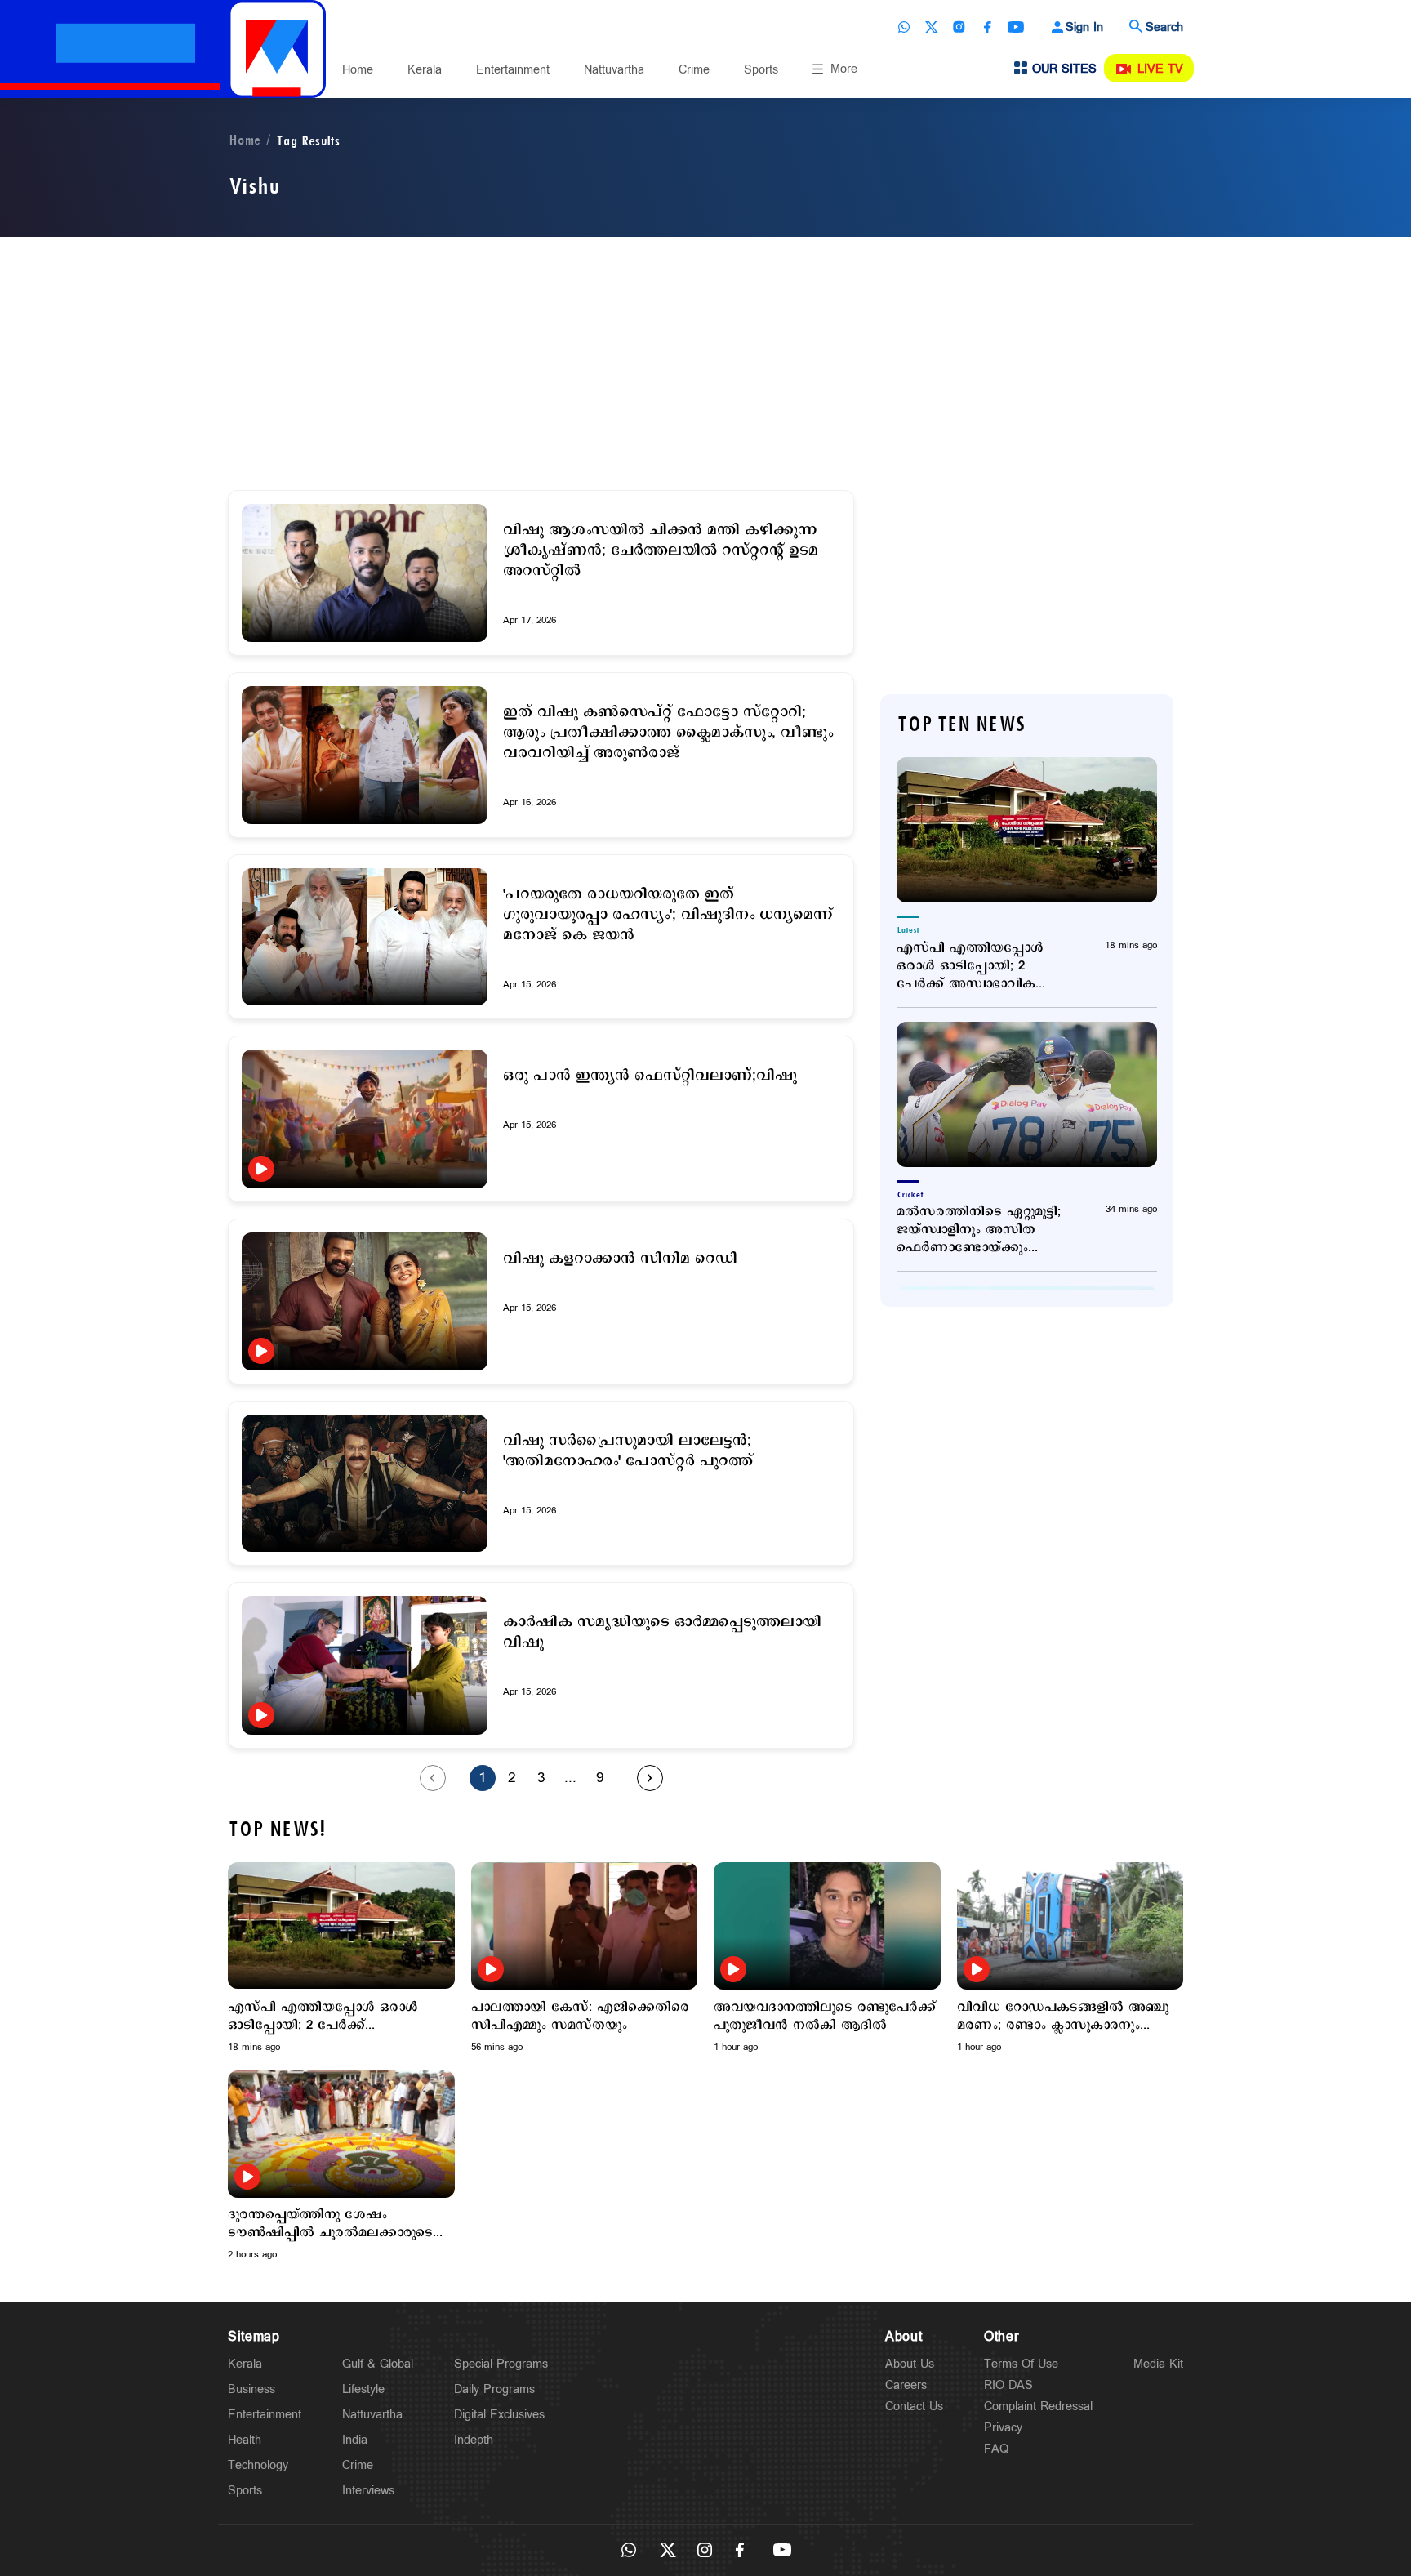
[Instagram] (959, 27)
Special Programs (501, 2364)
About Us (910, 2364)
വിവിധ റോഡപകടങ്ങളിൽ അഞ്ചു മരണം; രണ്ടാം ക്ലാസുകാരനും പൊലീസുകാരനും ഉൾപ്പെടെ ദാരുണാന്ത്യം (1063, 2017)
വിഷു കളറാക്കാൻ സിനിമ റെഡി (620, 1259)
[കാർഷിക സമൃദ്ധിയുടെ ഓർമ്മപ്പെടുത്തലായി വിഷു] (365, 1665)
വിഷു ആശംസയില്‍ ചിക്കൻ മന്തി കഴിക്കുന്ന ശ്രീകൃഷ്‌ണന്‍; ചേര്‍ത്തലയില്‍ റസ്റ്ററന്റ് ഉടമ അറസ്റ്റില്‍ (661, 551)
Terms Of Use (1021, 2364)
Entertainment (513, 70)
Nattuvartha (614, 70)
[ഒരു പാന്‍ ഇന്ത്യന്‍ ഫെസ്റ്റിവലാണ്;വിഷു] (365, 1119)
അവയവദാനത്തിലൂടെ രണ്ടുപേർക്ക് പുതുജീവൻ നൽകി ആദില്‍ (825, 2017)
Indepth (474, 2440)
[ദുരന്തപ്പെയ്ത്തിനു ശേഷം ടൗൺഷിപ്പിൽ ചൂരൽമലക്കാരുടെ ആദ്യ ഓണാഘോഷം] (341, 2134)
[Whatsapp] (904, 27)
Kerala (425, 70)
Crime (694, 70)
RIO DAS (1008, 2385)
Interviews (368, 2491)
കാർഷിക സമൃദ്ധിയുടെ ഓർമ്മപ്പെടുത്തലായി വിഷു (662, 1633)
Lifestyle (363, 2389)
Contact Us (914, 2407)
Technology (258, 2465)
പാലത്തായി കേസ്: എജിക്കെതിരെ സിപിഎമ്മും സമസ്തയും (580, 2017)
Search (1164, 27)
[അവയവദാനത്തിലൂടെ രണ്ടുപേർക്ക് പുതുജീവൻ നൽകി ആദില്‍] (827, 1926)
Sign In (1084, 27)
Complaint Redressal (1038, 2407)
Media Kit (1158, 2364)
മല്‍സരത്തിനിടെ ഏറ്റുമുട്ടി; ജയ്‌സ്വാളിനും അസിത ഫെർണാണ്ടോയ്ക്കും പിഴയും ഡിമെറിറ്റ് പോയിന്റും (986, 1230)
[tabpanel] (341, 1958)
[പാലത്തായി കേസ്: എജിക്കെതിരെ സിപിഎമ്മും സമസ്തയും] (585, 1926)
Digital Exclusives (499, 2415)
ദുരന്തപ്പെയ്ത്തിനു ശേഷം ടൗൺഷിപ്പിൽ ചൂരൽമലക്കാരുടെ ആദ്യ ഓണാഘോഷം (330, 2224)
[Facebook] (987, 27)
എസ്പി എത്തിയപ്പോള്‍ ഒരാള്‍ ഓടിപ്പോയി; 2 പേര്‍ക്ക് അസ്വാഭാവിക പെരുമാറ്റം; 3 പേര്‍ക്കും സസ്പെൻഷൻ (970, 966)
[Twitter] (932, 27)
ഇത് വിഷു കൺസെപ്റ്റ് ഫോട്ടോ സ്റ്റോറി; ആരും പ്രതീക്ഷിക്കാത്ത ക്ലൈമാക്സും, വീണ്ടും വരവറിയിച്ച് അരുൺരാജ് (668, 733)
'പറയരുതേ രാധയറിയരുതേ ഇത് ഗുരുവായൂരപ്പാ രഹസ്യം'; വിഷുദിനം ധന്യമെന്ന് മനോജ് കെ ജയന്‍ (668, 915)
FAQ (996, 2449)
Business (251, 2389)
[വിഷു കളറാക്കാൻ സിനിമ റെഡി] (365, 1301)
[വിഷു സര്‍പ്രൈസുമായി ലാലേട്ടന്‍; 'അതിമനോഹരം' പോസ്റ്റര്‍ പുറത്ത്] (365, 1484)
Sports (761, 70)
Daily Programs (494, 2389)
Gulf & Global (378, 2364)
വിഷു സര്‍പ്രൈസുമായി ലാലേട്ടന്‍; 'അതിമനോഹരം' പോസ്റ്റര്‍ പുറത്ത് (628, 1451)
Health (245, 2440)
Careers (906, 2385)
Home (358, 70)
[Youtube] (1016, 27)
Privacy (1003, 2428)
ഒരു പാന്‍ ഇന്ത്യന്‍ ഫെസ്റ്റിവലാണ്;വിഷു (650, 1076)
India (355, 2440)
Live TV (1160, 69)
